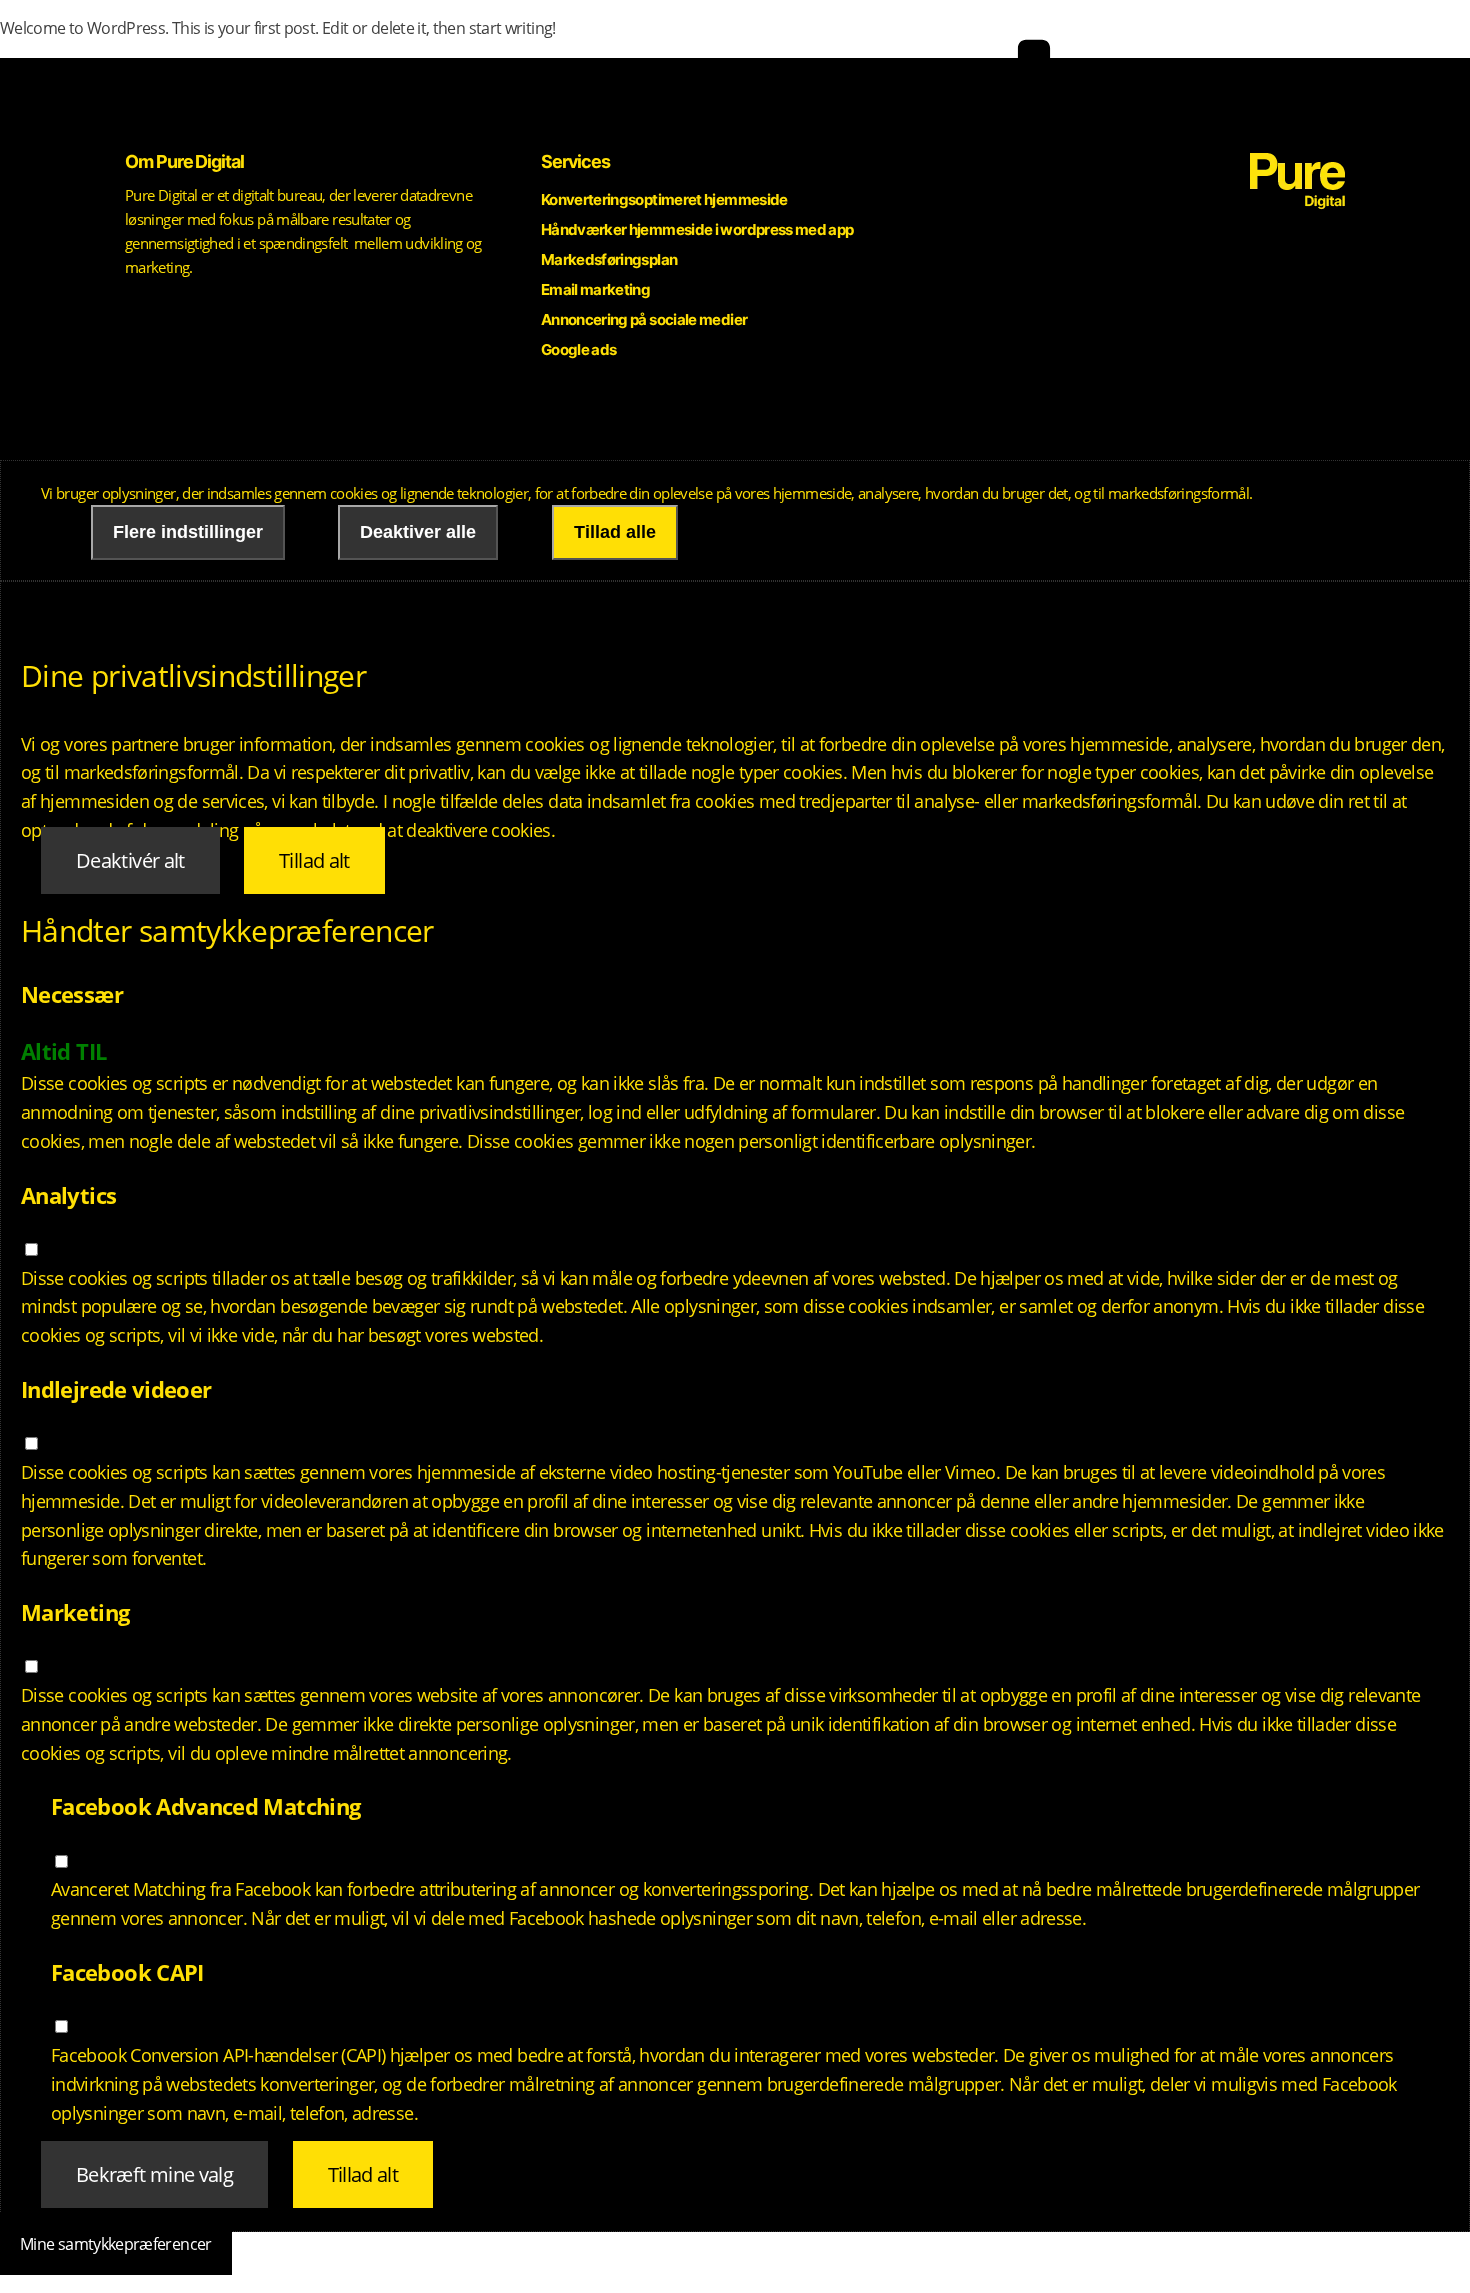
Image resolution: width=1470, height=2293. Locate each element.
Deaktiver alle (418, 532)
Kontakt (1240, 106)
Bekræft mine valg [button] (154, 2174)
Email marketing (595, 289)
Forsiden (1322, 106)
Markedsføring (837, 106)
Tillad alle (615, 532)
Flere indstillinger (188, 532)
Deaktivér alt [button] (130, 860)
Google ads (579, 349)
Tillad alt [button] (314, 860)
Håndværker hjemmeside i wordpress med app (697, 229)
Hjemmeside (720, 106)
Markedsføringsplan (609, 259)
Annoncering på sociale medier (644, 319)
